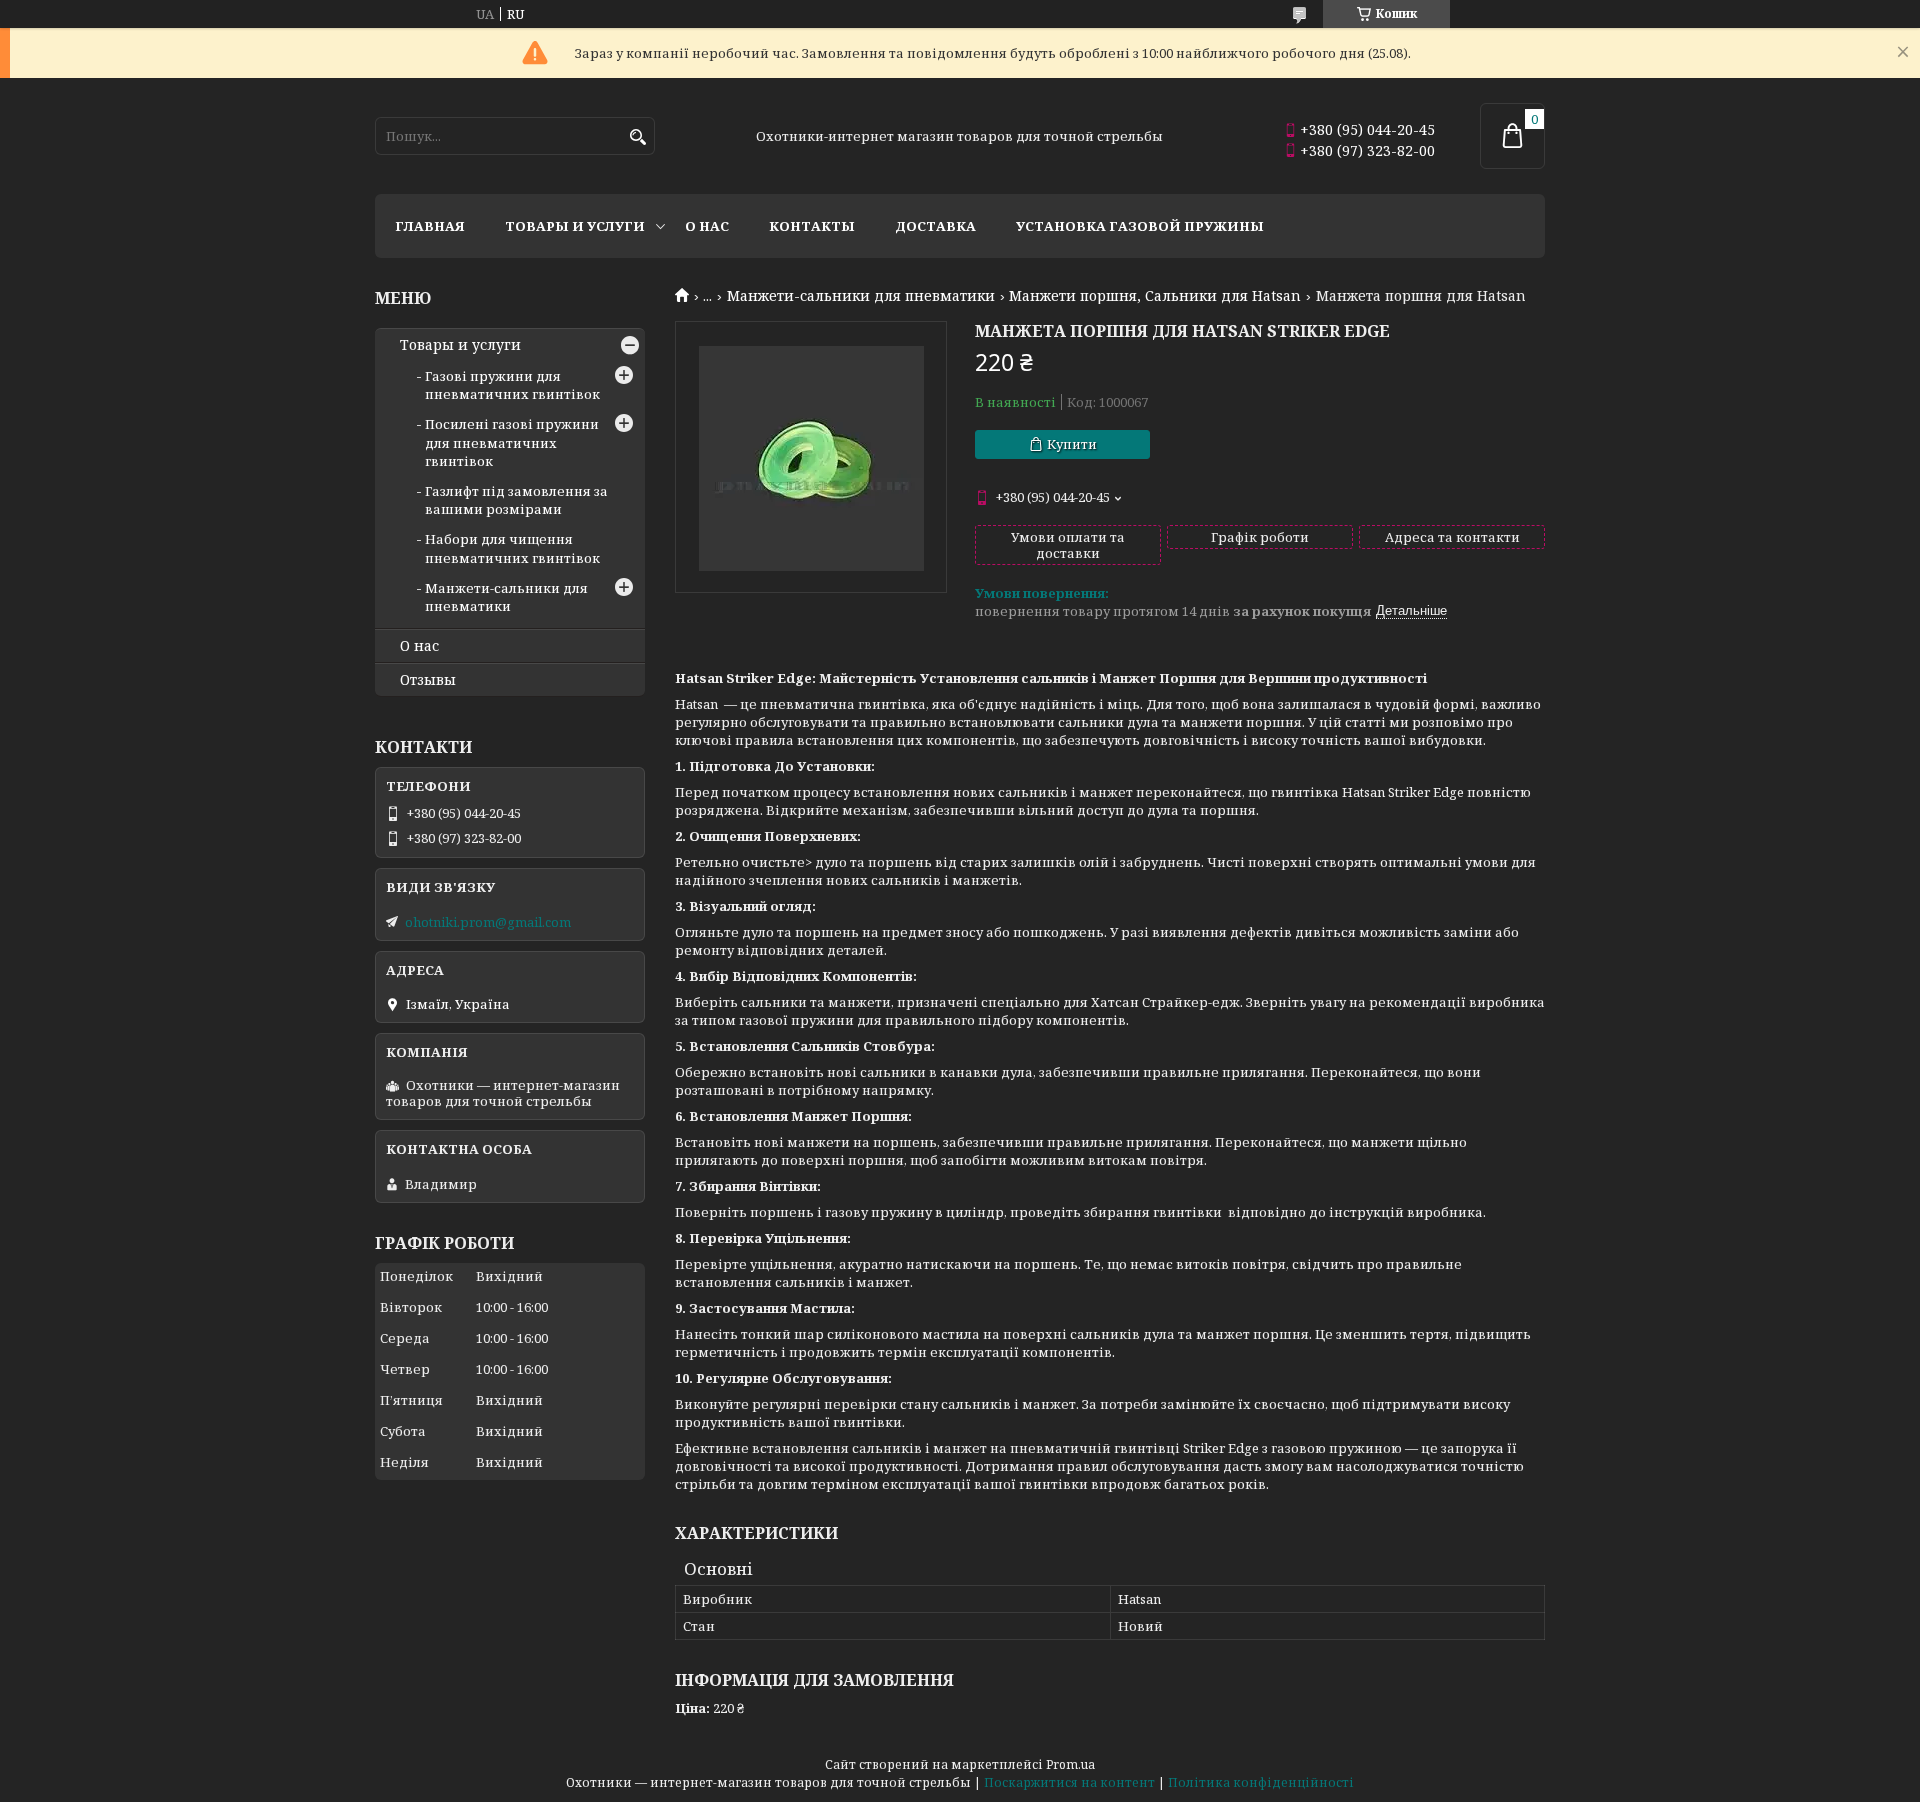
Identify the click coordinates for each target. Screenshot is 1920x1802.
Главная (430, 226)
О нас (707, 226)
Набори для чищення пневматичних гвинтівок (512, 548)
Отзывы (428, 680)
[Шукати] (637, 137)
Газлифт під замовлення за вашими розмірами (516, 500)
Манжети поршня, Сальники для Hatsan (1155, 296)
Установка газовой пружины (1140, 226)
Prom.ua (1070, 1764)
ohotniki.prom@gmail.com (488, 922)
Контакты (812, 226)
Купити (1072, 444)
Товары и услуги (575, 226)
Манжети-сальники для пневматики (861, 296)
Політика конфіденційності (1261, 1782)
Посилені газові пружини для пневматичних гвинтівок (512, 442)
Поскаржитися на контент (1069, 1782)
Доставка (935, 226)
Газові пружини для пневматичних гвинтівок (512, 385)
